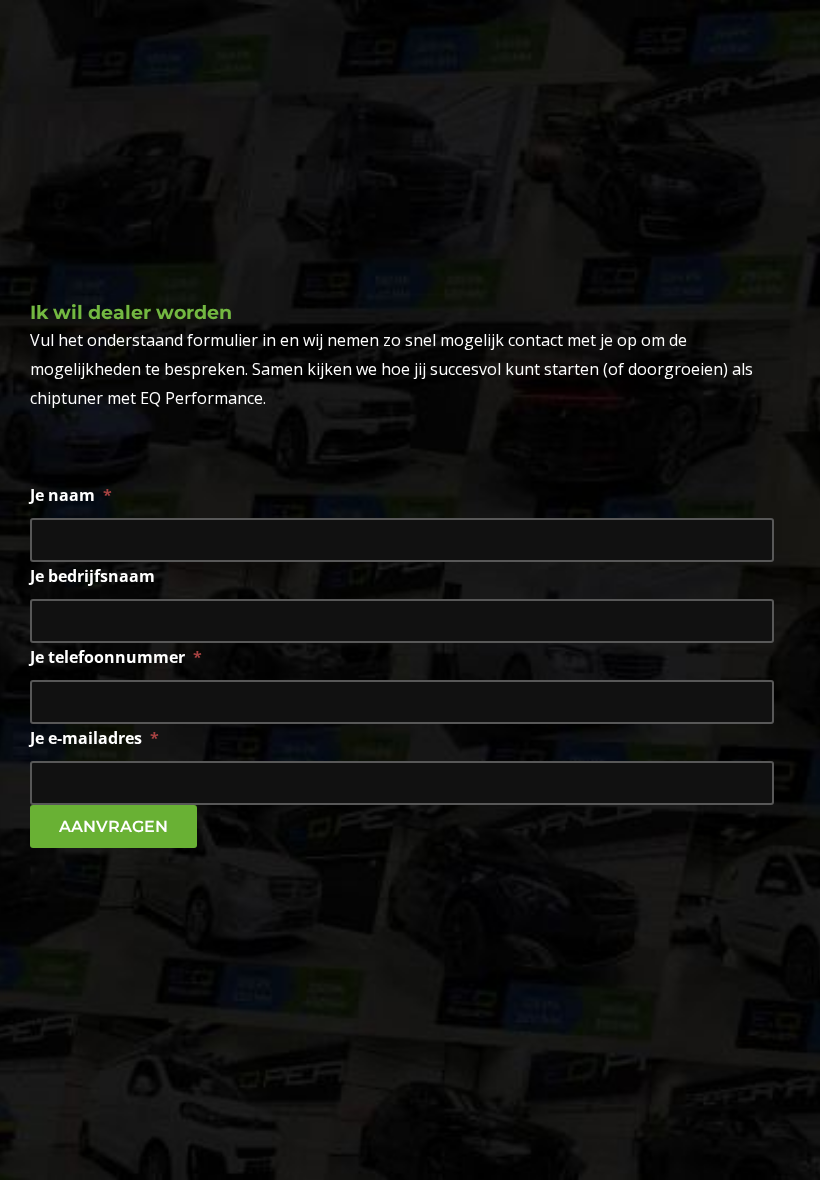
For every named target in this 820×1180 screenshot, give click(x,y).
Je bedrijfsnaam (92, 576)
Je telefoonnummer (116, 657)
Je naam (71, 495)
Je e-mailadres (94, 738)
